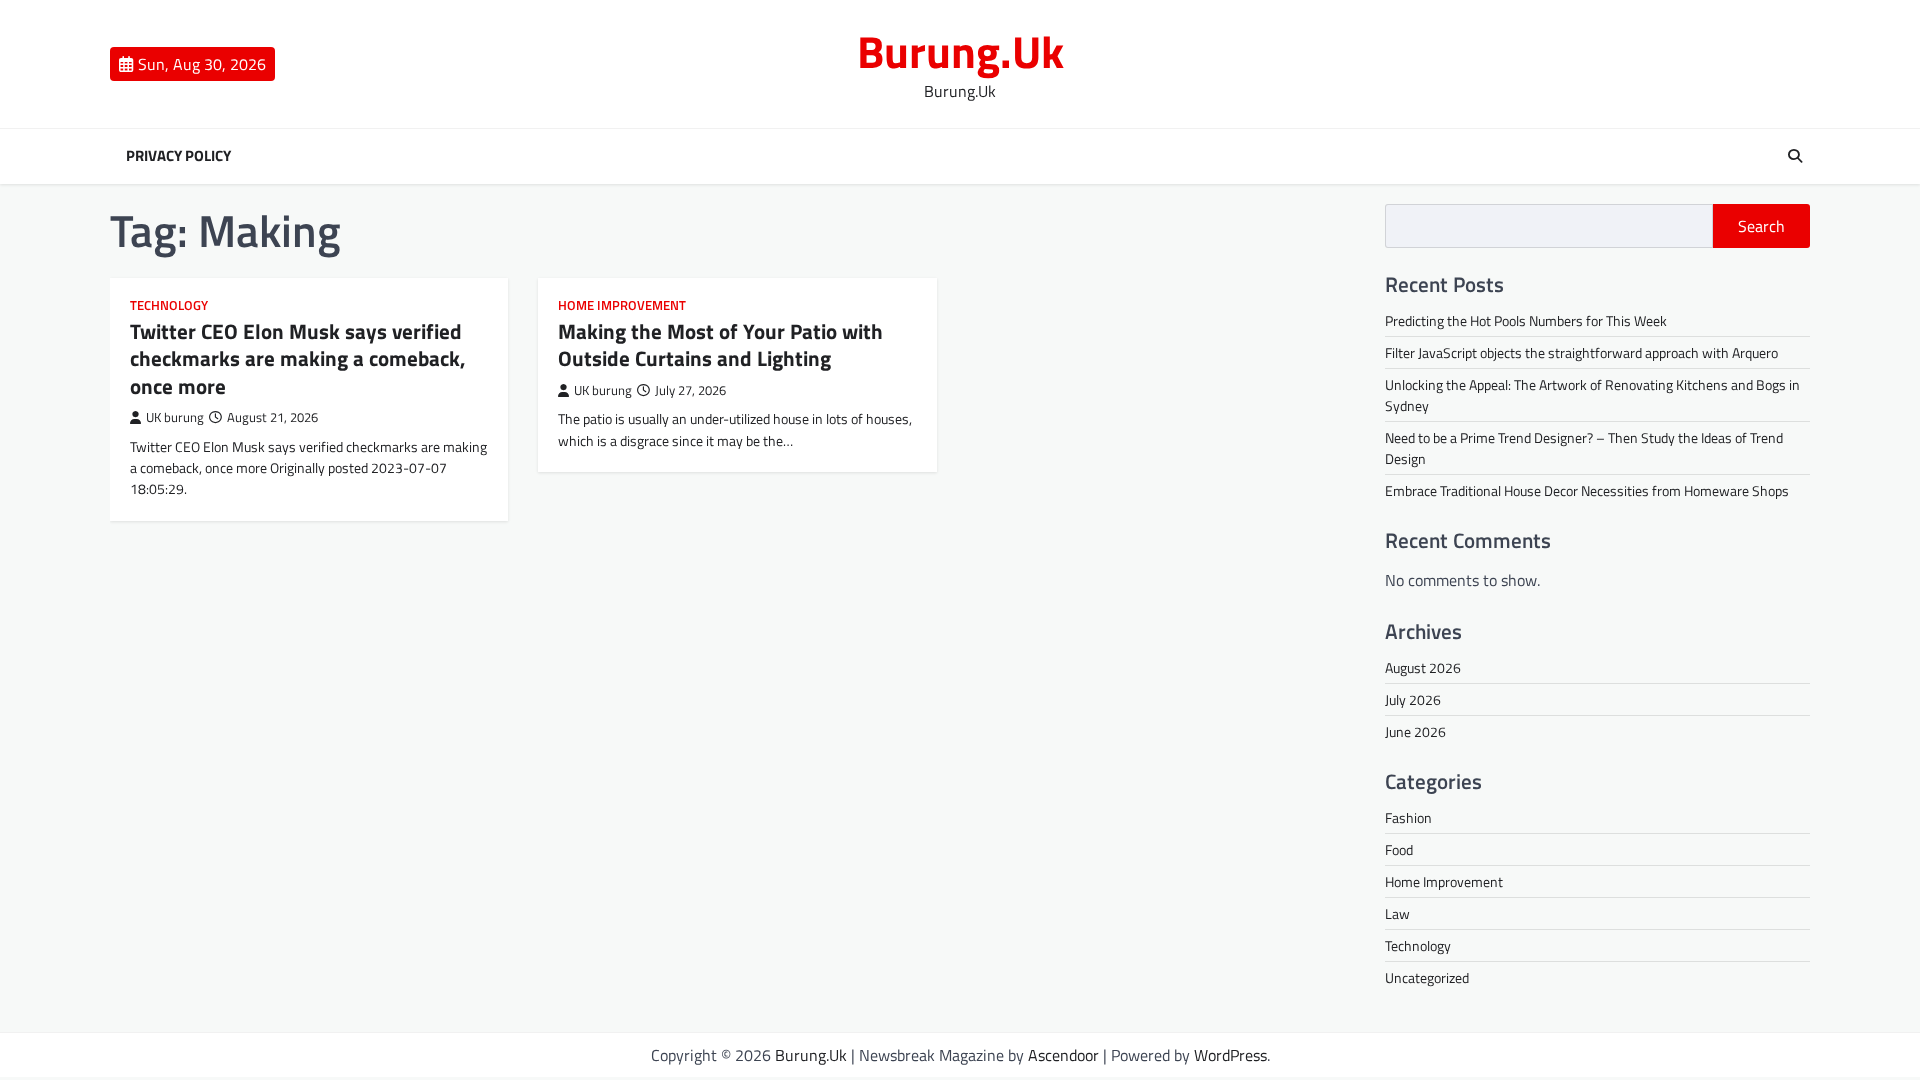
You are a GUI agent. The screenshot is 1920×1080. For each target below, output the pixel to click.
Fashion (1408, 817)
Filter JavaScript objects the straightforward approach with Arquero (1581, 352)
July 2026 (1413, 699)
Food (1399, 849)
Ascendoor (1063, 1055)
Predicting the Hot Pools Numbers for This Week (1526, 320)
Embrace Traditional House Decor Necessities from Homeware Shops (1587, 490)
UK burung (175, 417)
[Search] (1795, 156)
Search (1761, 226)
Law (1397, 913)
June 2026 (1415, 731)
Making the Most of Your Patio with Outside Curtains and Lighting (720, 344)
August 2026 (1423, 667)
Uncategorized (1427, 977)
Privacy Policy (178, 156)
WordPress (1230, 1055)
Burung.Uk (960, 51)
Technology (169, 305)
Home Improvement (622, 305)
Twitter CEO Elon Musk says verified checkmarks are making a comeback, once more (298, 358)
